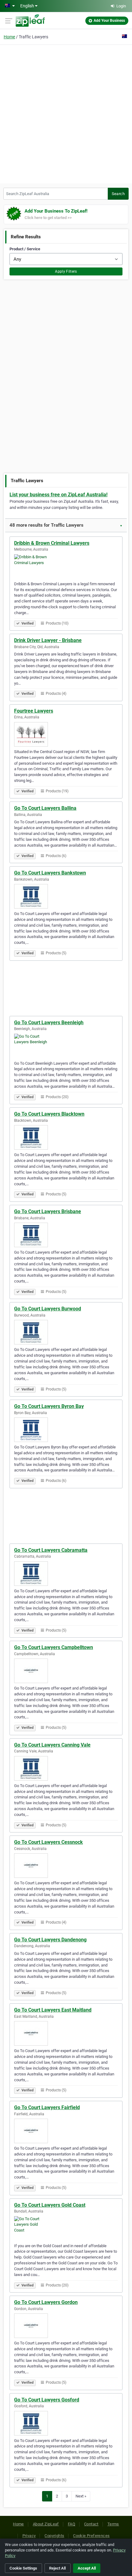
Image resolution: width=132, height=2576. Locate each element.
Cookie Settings (23, 2568)
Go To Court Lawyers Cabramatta (51, 1550)
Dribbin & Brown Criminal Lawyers (52, 543)
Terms (113, 2524)
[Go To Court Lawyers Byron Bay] (66, 1430)
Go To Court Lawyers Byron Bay (49, 1406)
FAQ (72, 2524)
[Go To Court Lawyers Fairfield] (66, 2131)
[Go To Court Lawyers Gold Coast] (66, 2228)
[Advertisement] (66, 113)
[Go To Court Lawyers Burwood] (66, 1332)
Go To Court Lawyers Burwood (48, 1309)
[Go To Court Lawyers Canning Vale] (66, 1768)
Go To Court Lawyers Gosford (47, 2400)
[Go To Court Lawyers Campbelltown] (66, 1671)
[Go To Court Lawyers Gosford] (66, 2423)
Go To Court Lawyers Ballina (45, 808)
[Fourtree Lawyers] (66, 734)
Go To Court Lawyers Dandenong (50, 1940)
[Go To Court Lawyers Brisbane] (66, 1235)
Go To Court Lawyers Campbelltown (54, 1647)
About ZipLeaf (46, 2524)
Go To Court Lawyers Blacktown (49, 1114)
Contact (91, 2524)
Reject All (57, 2568)
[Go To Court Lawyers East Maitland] (66, 2033)
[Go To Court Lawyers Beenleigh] (66, 1046)
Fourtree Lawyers (34, 711)
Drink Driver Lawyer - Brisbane (48, 640)
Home (9, 37)
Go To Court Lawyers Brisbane (48, 1211)
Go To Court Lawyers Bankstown (50, 873)
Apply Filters (66, 271)
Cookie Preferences (91, 2536)
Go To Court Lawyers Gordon (46, 2302)
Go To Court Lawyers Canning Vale (52, 1745)
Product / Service (25, 249)
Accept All (87, 2568)
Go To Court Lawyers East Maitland (53, 2010)
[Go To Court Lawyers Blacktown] (66, 1137)
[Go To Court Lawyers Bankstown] (66, 896)
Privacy (29, 2536)
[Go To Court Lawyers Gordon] (66, 2326)
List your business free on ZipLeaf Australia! (58, 495)
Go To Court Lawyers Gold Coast (50, 2205)
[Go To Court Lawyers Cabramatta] (66, 1574)
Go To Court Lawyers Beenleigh (49, 1023)
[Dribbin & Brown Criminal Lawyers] (66, 567)
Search (118, 194)
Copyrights (54, 2536)
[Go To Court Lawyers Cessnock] (66, 1866)
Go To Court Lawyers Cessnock (49, 1842)
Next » (81, 2496)
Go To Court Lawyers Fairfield (47, 2107)
